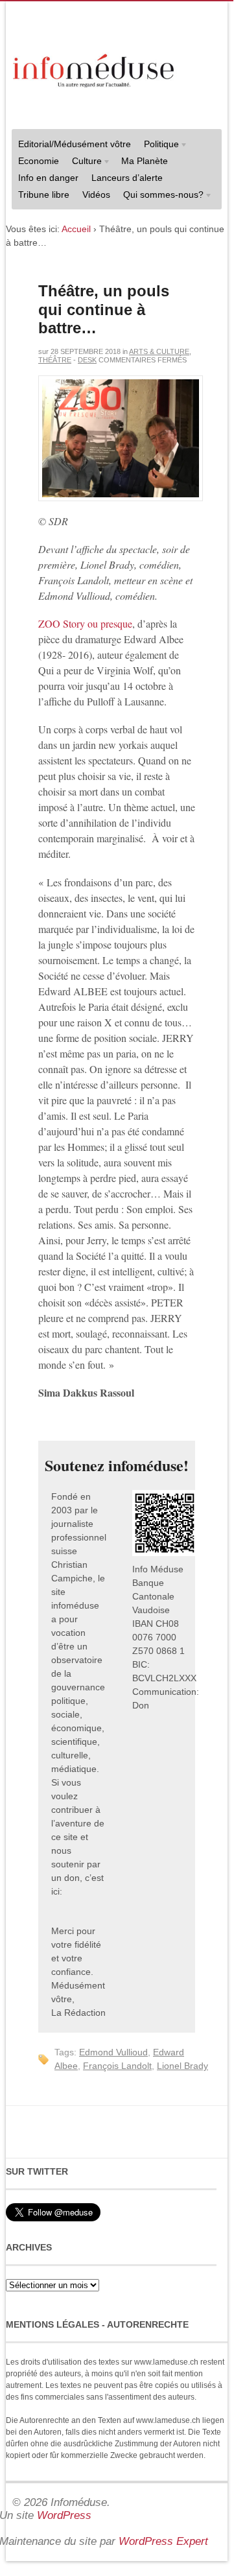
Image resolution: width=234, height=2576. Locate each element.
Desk (87, 360)
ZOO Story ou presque (85, 623)
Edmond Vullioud (113, 2052)
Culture (84, 162)
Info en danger (48, 178)
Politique (158, 146)
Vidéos (96, 195)
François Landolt (117, 2066)
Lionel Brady (182, 2066)
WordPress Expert (163, 2541)
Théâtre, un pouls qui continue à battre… (104, 310)
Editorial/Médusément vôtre (75, 144)
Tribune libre (44, 195)
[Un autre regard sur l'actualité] (95, 68)
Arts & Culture (159, 351)
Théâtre (55, 360)
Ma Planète (145, 161)
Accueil (76, 229)
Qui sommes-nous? (160, 196)
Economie (39, 161)
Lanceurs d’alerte (127, 178)
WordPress (64, 2515)
